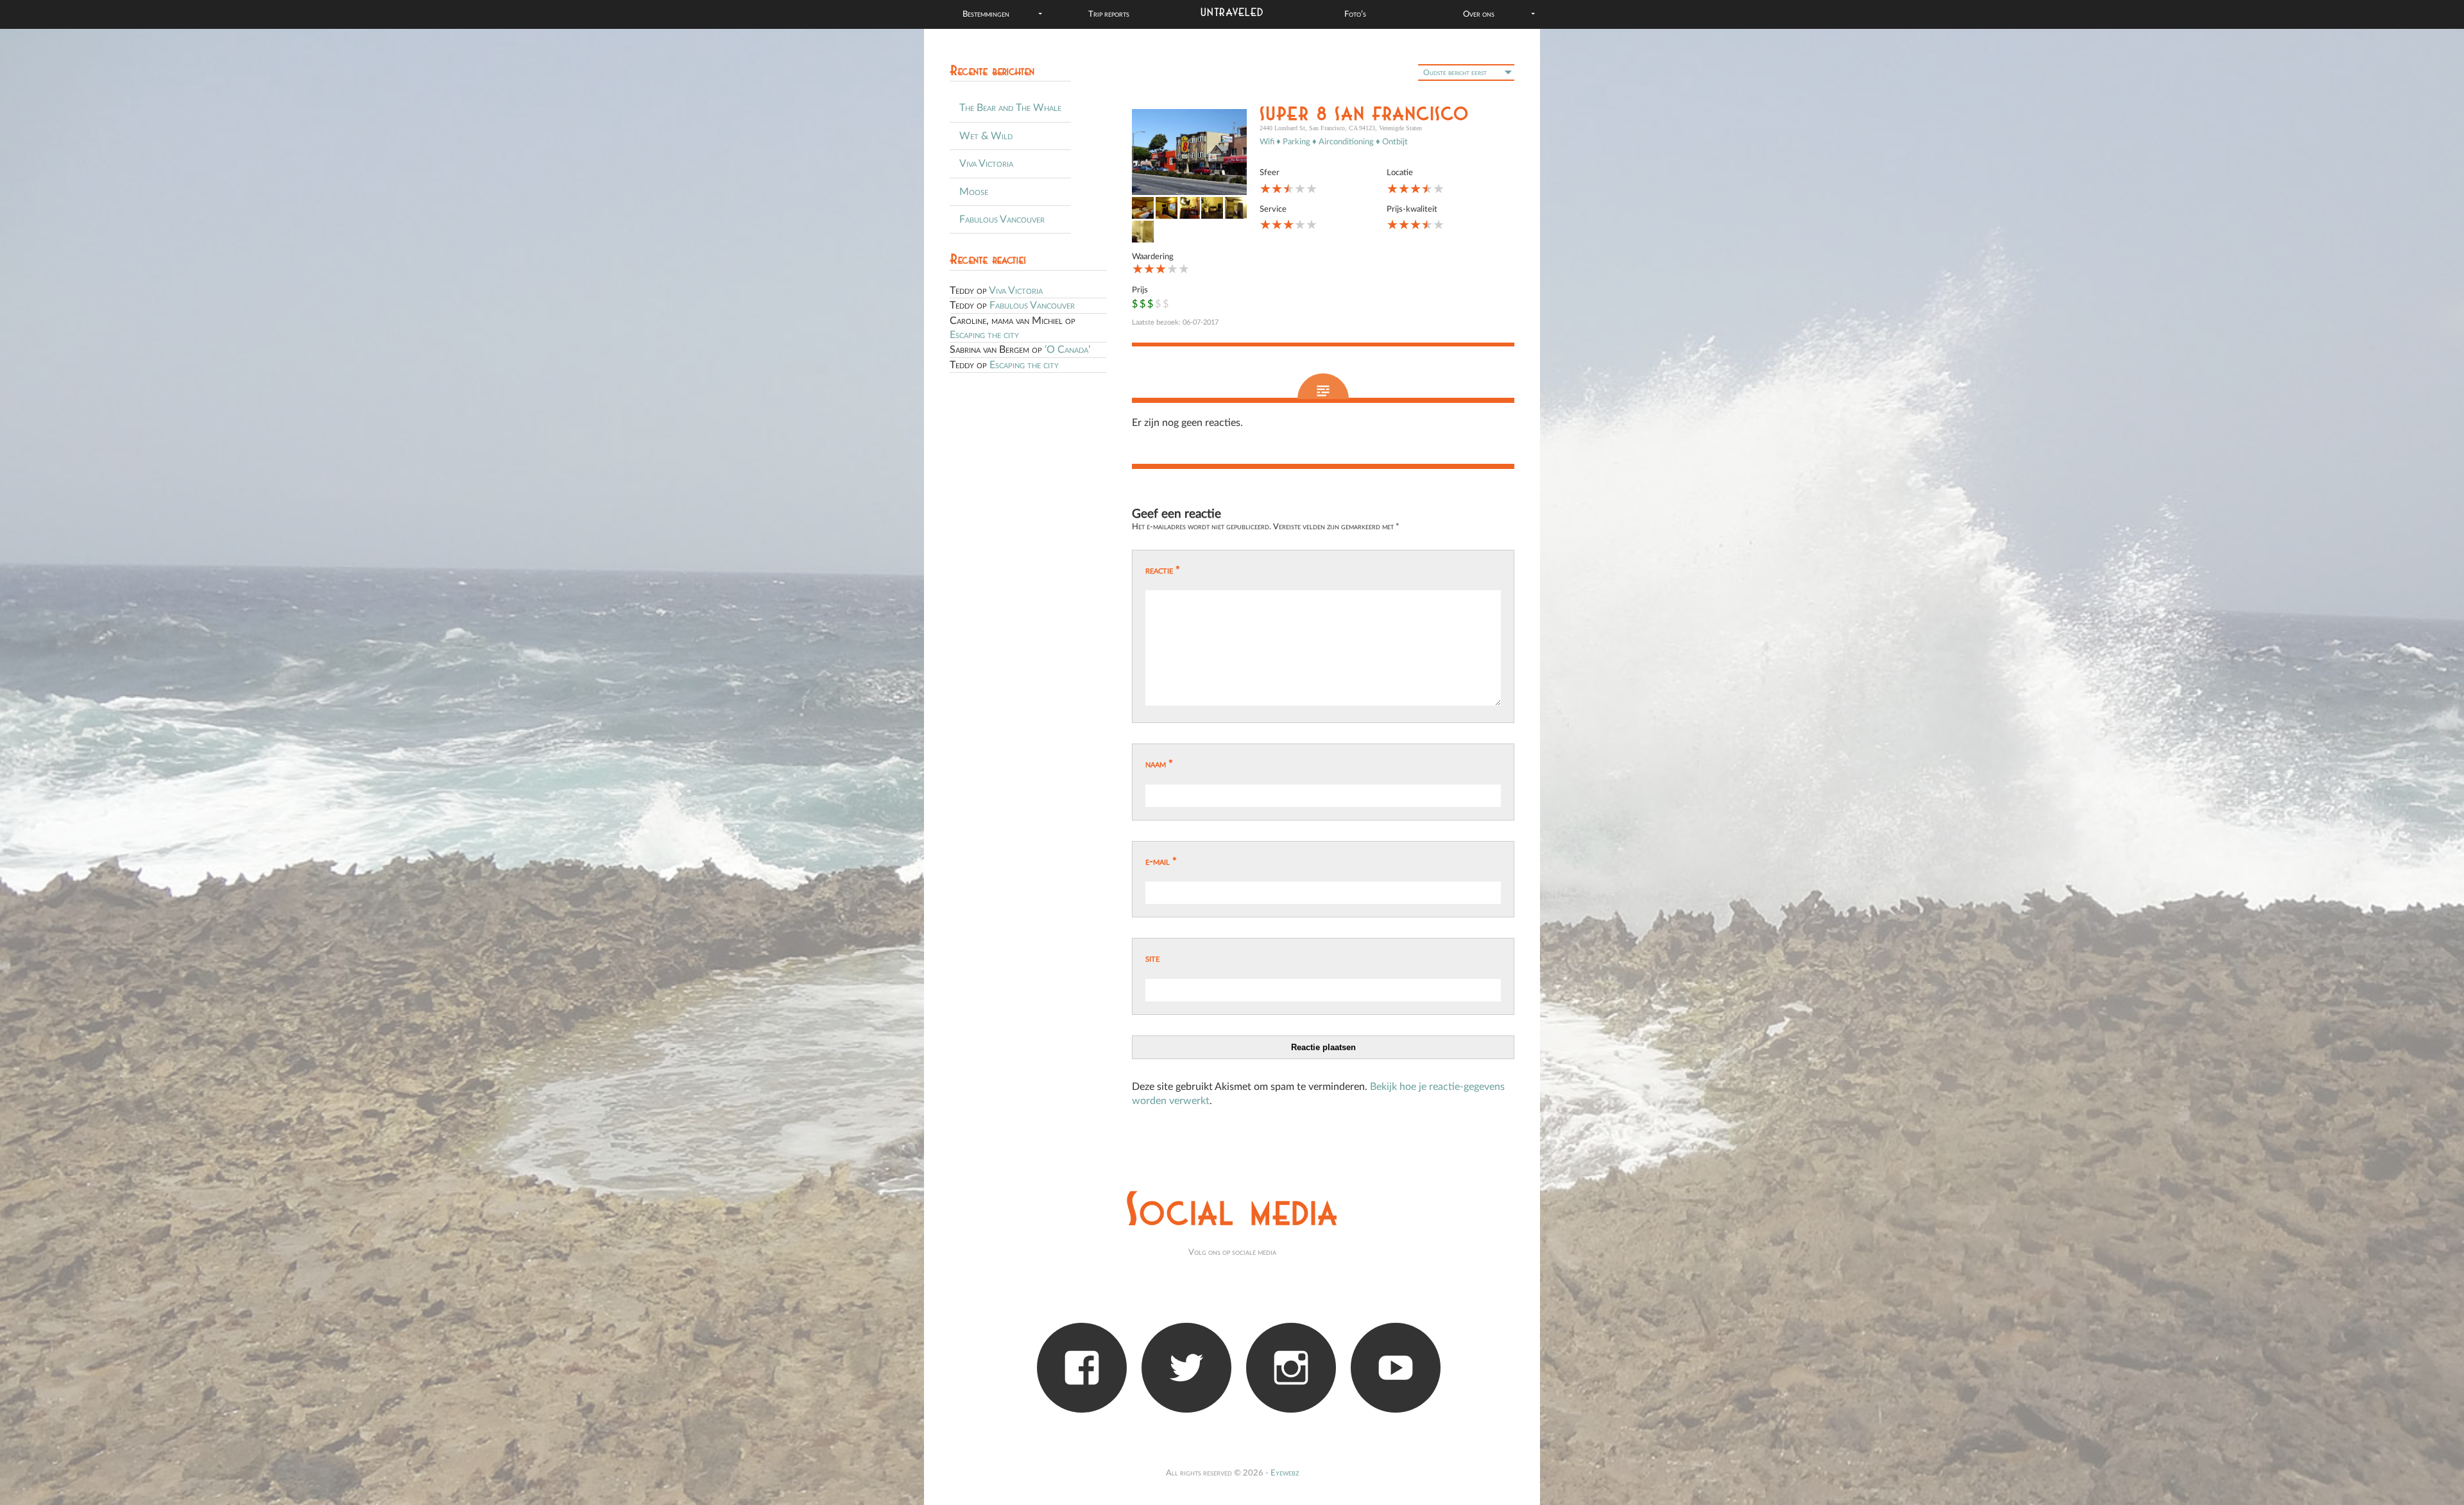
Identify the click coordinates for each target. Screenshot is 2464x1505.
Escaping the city (984, 335)
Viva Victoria (986, 164)
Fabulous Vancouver (1002, 219)
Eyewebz (1285, 1473)
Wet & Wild (986, 136)
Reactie (1163, 570)
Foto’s (1355, 14)
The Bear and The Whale (1010, 108)
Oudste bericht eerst (1455, 72)
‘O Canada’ (1067, 350)
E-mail (1161, 862)
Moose (974, 192)
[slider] (1288, 189)
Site (1152, 958)
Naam (1159, 764)
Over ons (1479, 14)
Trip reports (1109, 14)
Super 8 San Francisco (1365, 115)
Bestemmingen (986, 14)
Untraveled (1232, 13)
